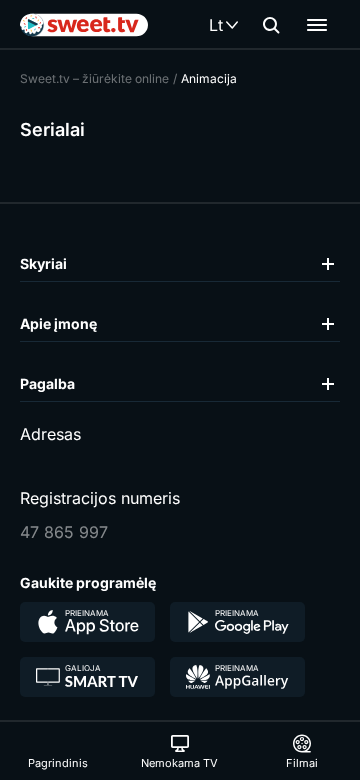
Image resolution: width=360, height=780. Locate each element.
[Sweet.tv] (84, 25)
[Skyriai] (317, 25)
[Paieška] (271, 25)
